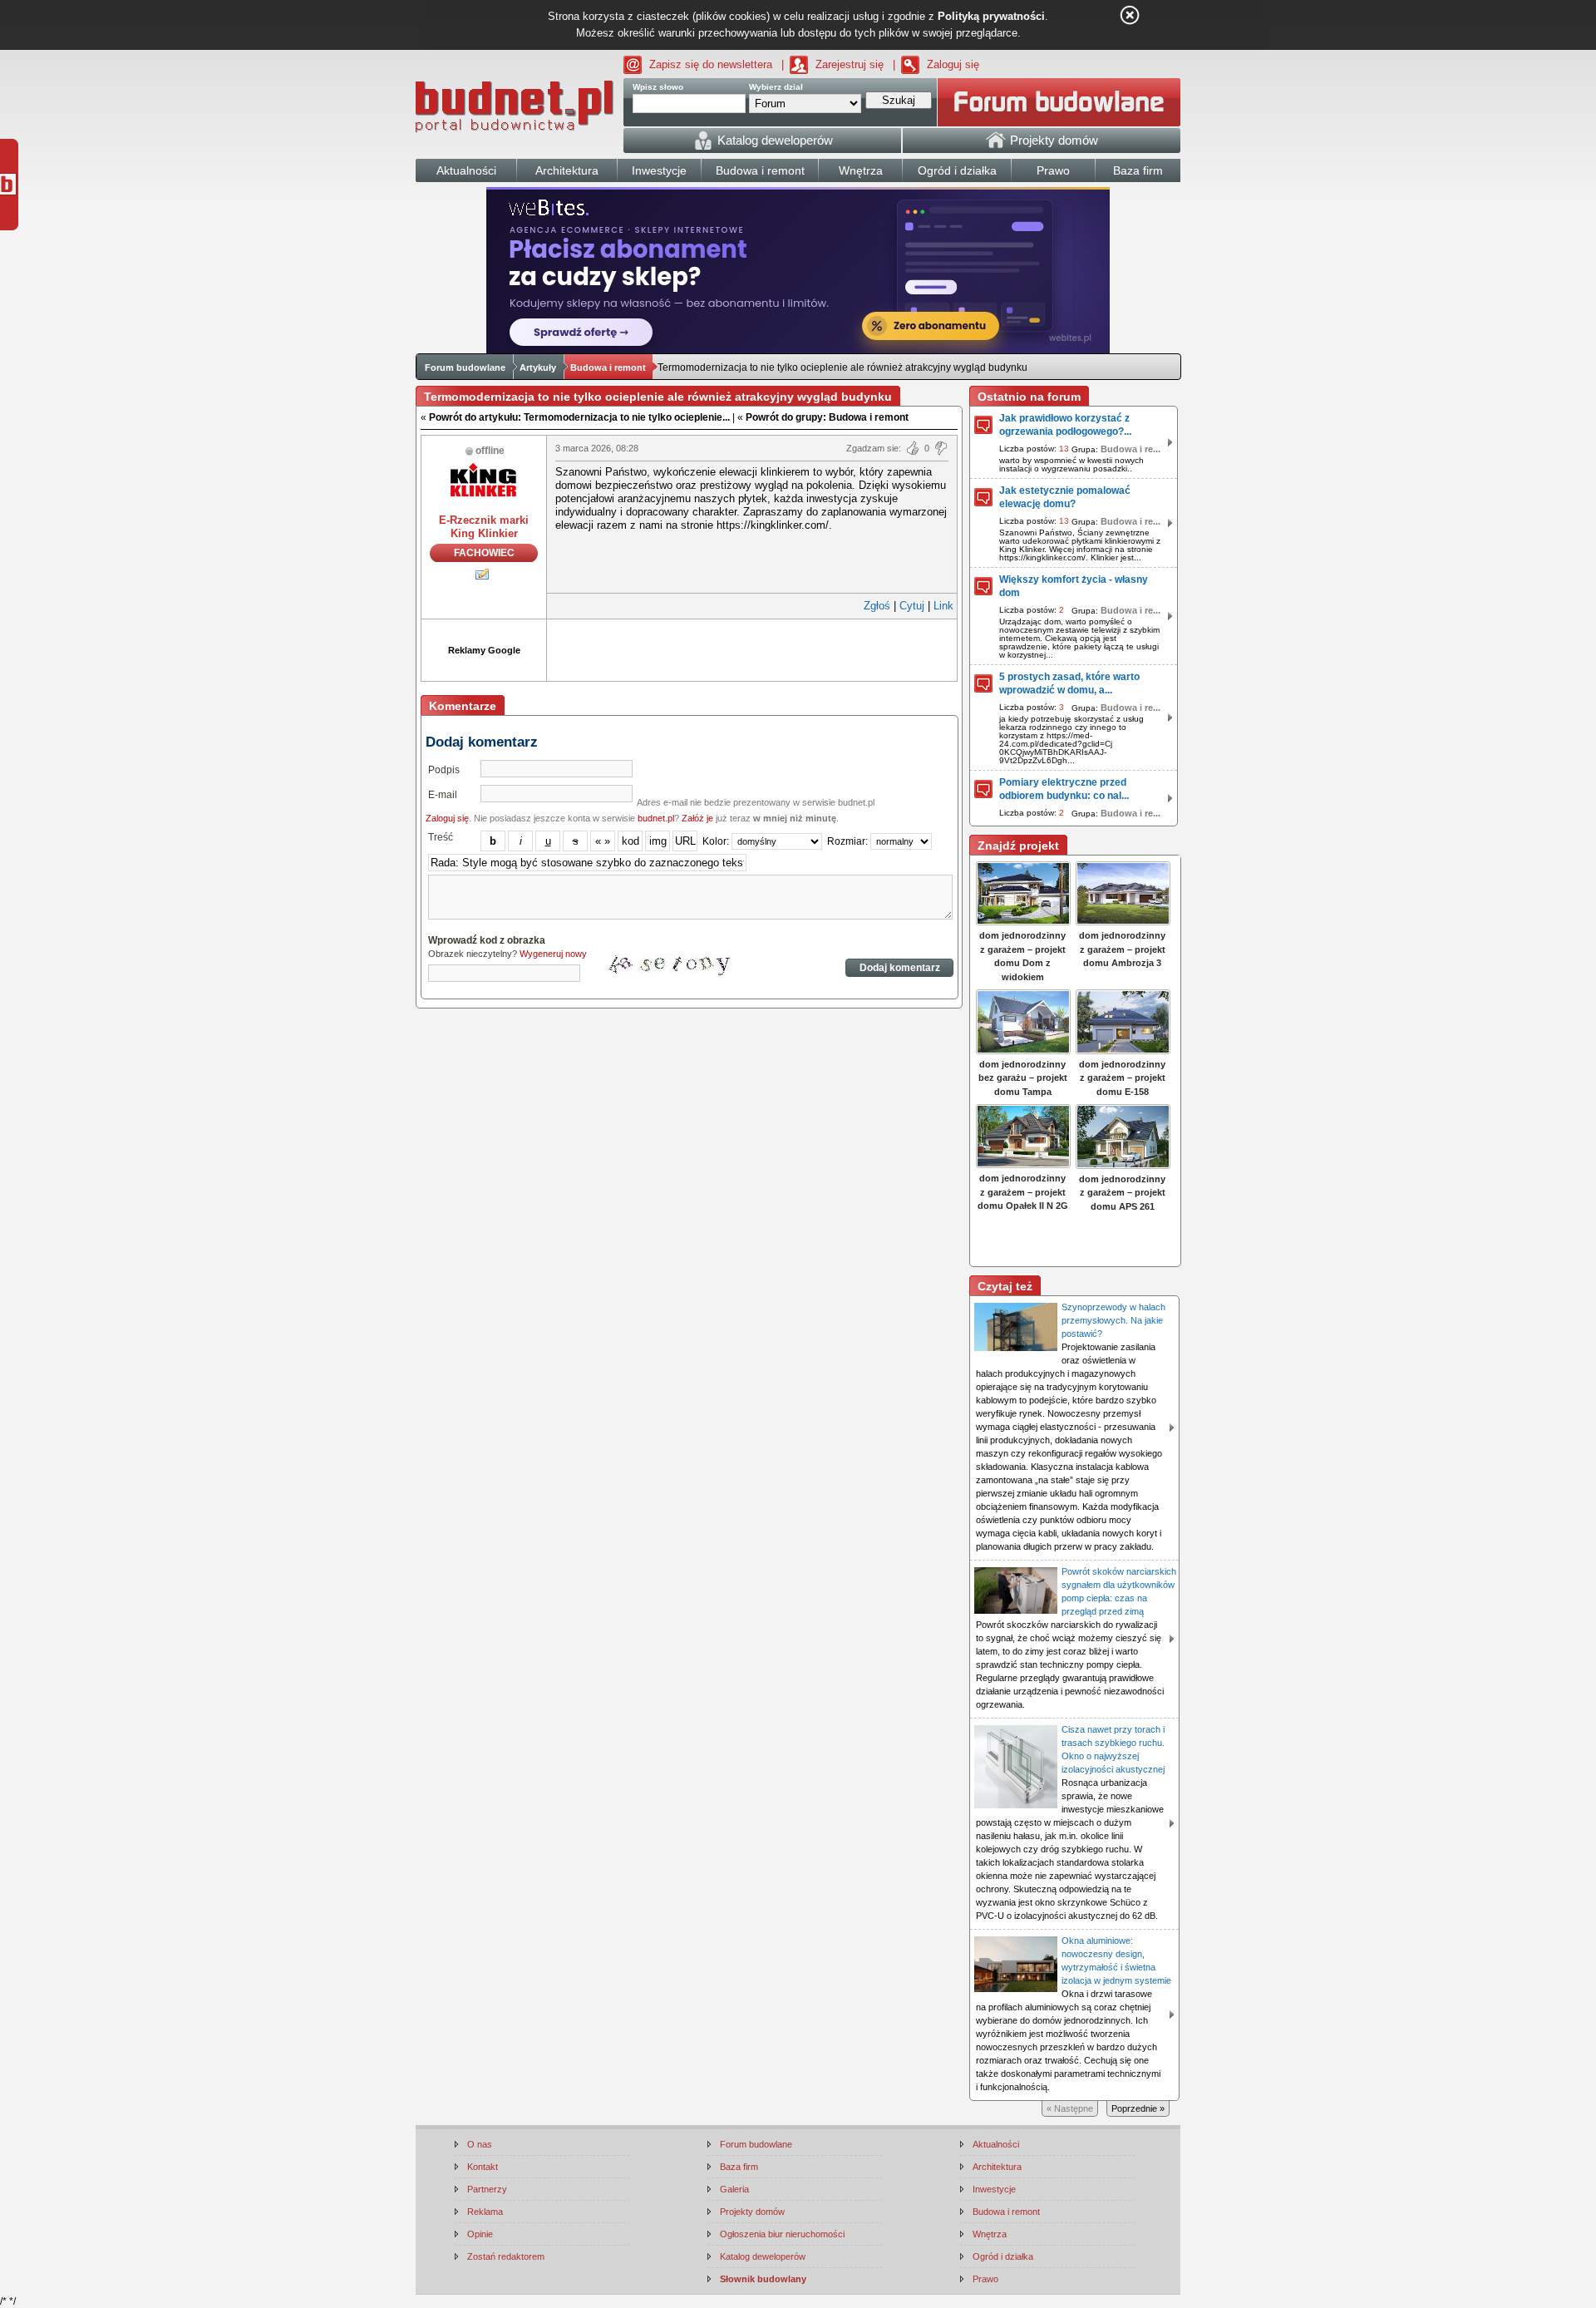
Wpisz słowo (658, 87)
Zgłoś (877, 606)
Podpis (444, 770)
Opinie (480, 2234)
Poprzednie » (1138, 2108)
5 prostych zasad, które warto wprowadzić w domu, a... (1069, 683)
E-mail (443, 795)
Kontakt (483, 2167)
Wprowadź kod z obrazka (487, 940)
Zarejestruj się (850, 64)
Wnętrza (990, 2234)
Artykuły (538, 367)
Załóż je (697, 818)
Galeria (734, 2189)
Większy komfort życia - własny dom (1074, 586)
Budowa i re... (1130, 449)
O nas (480, 2144)
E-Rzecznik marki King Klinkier (484, 527)
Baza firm (739, 2167)
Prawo (985, 2279)
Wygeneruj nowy (553, 954)
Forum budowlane (465, 367)
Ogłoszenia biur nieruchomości (782, 2234)
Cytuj (912, 606)
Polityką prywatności (991, 16)
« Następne (1070, 2108)
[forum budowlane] (1059, 102)
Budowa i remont (608, 367)
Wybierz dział (776, 87)
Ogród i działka (1003, 2256)
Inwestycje (994, 2189)
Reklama (485, 2212)
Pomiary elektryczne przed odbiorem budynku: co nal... (1064, 789)
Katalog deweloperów (763, 2256)
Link (943, 606)
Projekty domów (752, 2212)
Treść (441, 837)
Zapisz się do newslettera (711, 64)
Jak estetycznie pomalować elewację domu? (1065, 497)
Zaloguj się (953, 64)
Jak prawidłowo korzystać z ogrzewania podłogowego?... (1065, 425)
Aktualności (996, 2144)
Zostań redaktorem (506, 2256)
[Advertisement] (752, 649)
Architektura (997, 2167)
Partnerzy (487, 2189)
